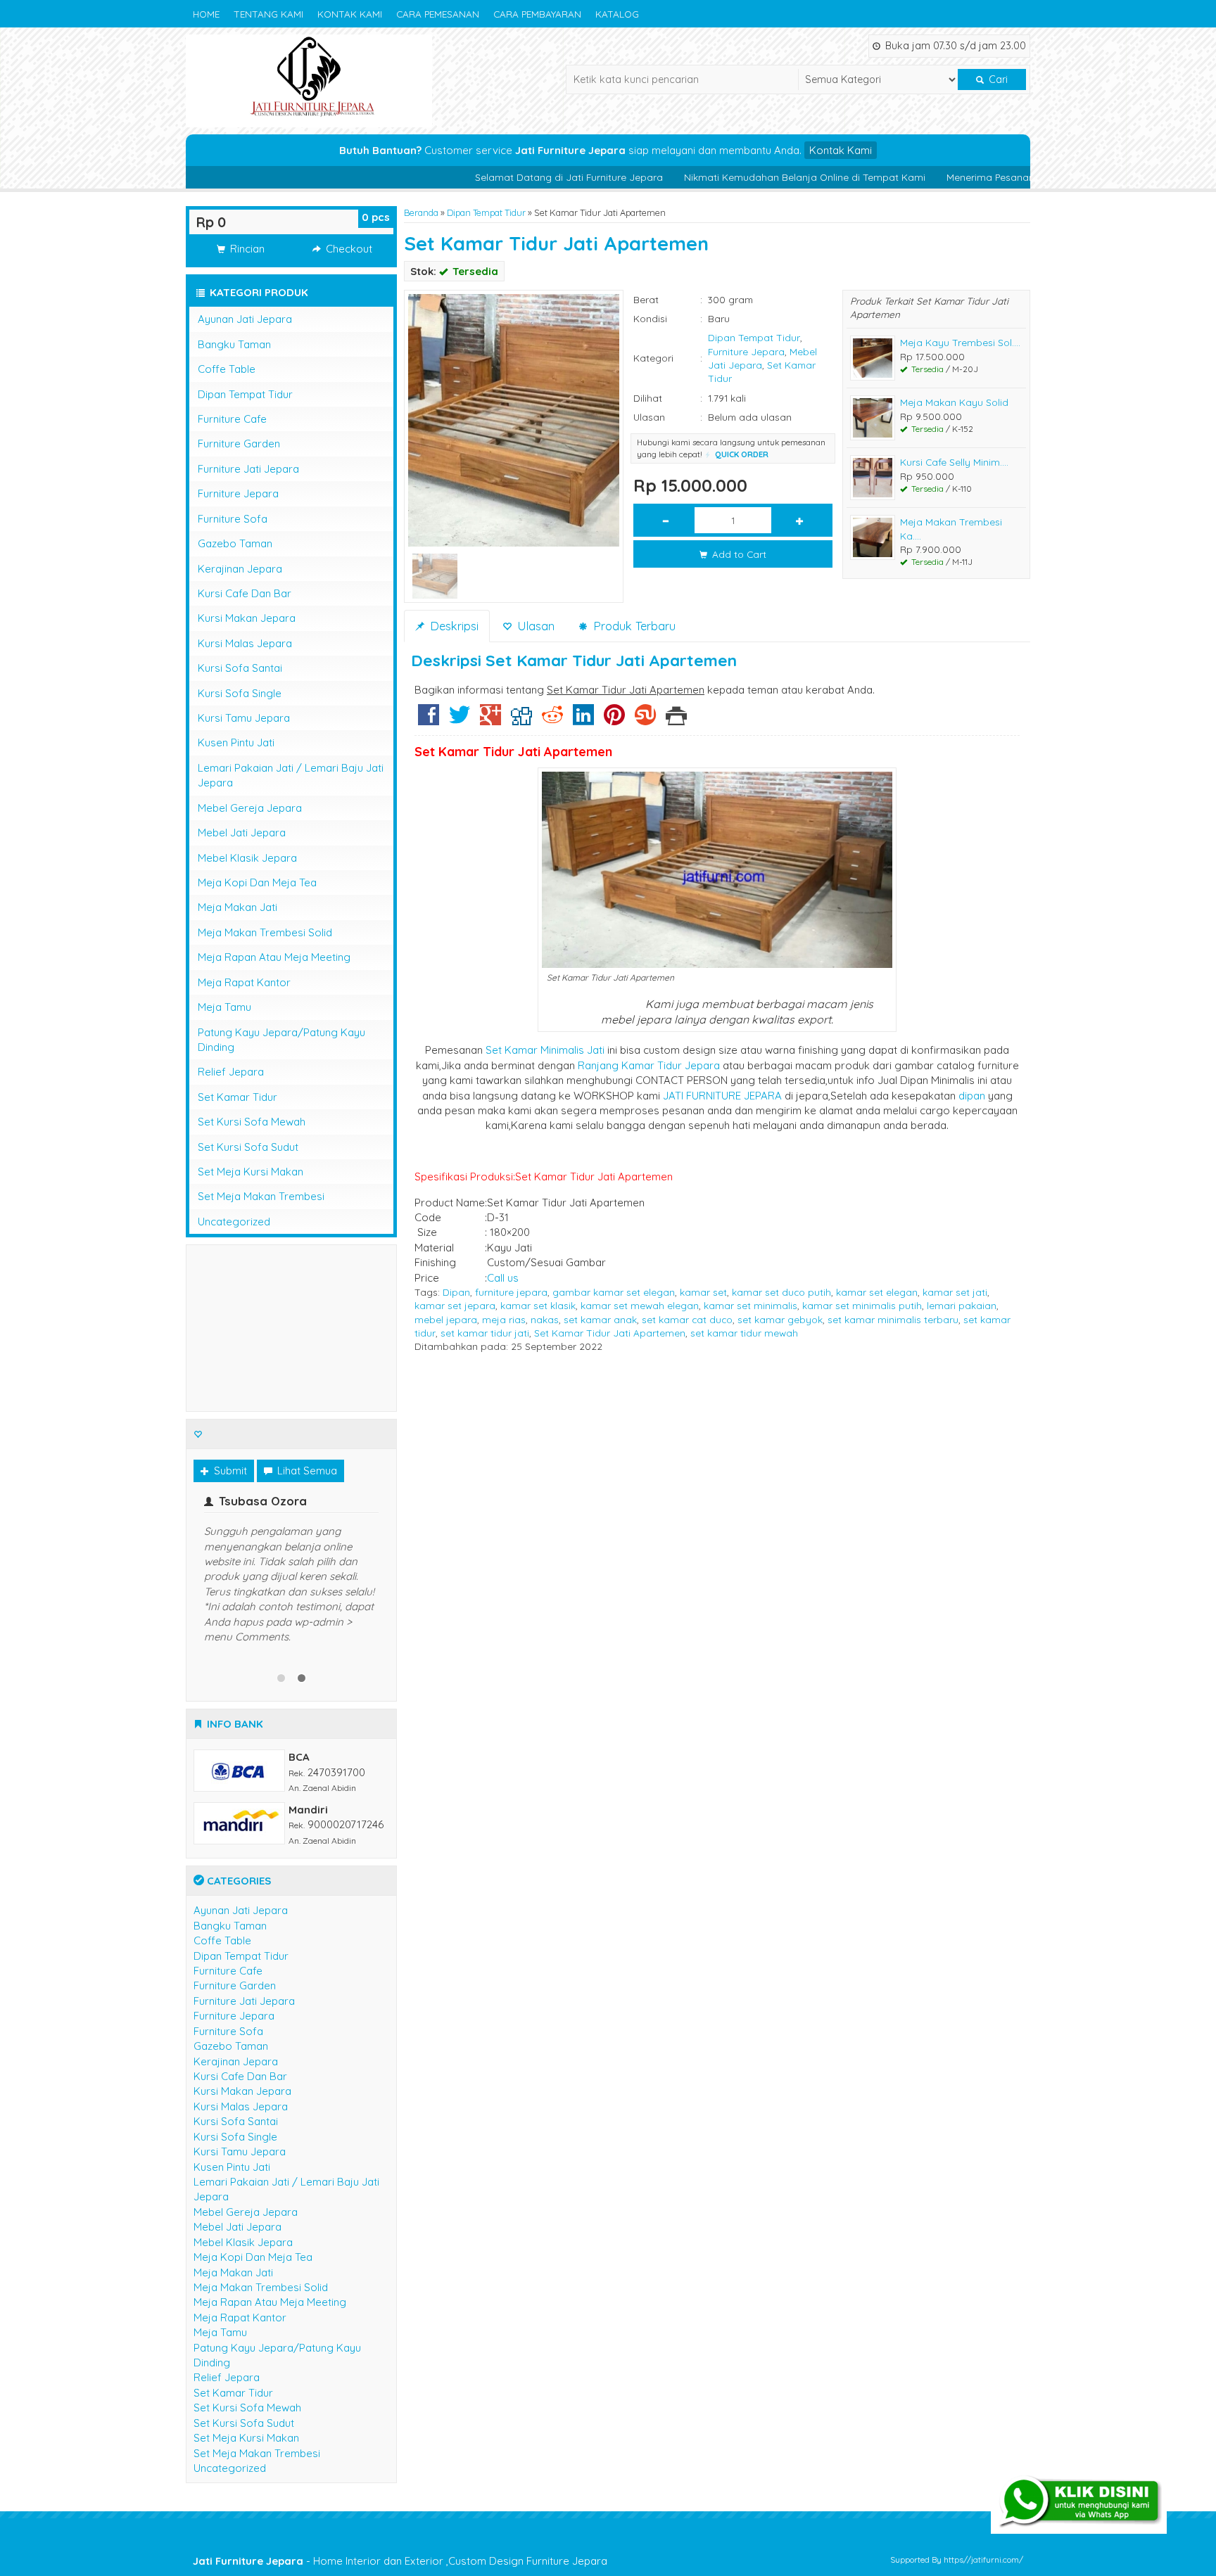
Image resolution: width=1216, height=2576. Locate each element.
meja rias (504, 1319)
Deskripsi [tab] (452, 626)
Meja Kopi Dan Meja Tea (257, 882)
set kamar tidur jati (485, 1333)
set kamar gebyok (780, 1319)
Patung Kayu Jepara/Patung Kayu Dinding (281, 1040)
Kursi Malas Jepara (245, 643)
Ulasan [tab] (534, 626)
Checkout (348, 249)
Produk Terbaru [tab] (633, 626)
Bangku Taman (234, 344)
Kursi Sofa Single (240, 693)
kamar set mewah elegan (640, 1305)
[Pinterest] (614, 720)
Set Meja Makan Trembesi (261, 1196)
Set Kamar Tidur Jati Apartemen (556, 243)
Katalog (617, 14)
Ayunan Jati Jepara (245, 319)
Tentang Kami (268, 14)
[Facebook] (429, 720)
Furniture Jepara (746, 351)
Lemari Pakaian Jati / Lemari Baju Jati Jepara (291, 775)
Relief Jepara (231, 1072)
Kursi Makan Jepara (247, 618)
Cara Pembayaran (537, 14)
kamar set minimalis (750, 1305)
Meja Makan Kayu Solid (954, 402)
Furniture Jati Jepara (248, 469)
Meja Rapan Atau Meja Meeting (274, 957)
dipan (972, 1096)
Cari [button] (997, 79)
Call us (503, 1278)
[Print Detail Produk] (676, 720)
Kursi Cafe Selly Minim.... (954, 462)
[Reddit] (552, 720)
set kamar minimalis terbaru (893, 1319)
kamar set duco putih (781, 1292)
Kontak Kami (350, 14)
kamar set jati (955, 1292)
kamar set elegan (877, 1292)
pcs (376, 217)
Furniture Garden (239, 444)
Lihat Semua (306, 1471)
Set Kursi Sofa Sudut (248, 1147)
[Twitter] (460, 720)
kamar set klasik (538, 1305)
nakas (545, 1319)
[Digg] (521, 720)
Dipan (456, 1292)
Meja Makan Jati (237, 907)
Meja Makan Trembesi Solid (265, 932)
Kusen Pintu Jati (236, 742)
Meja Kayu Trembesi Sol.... (960, 342)
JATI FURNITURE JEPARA (722, 1096)
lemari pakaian (962, 1305)
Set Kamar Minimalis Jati (545, 1050)
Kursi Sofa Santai (240, 668)
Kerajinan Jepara (240, 569)
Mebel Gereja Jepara (250, 808)
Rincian (246, 249)
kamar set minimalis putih (862, 1305)
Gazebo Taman (235, 543)
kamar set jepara (455, 1305)
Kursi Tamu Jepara (244, 718)
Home (206, 14)
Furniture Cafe (232, 419)
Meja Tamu (224, 1007)
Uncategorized (234, 1222)
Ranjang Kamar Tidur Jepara (649, 1065)
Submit (229, 1471)
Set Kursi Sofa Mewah (252, 1122)
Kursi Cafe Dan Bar (245, 593)
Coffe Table (227, 369)
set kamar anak (600, 1319)
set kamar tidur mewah (744, 1333)
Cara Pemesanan (438, 14)
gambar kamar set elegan (614, 1292)
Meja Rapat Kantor (244, 982)
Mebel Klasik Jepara (247, 858)
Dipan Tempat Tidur (486, 212)
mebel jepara (446, 1319)
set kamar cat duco (687, 1319)
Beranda (421, 212)
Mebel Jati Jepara (242, 833)
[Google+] (490, 720)
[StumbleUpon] (645, 720)
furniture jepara (511, 1292)
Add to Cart (738, 554)
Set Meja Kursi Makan (251, 1172)
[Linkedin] (583, 720)
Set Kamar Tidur (237, 1097)
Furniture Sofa (233, 519)
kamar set (703, 1292)
